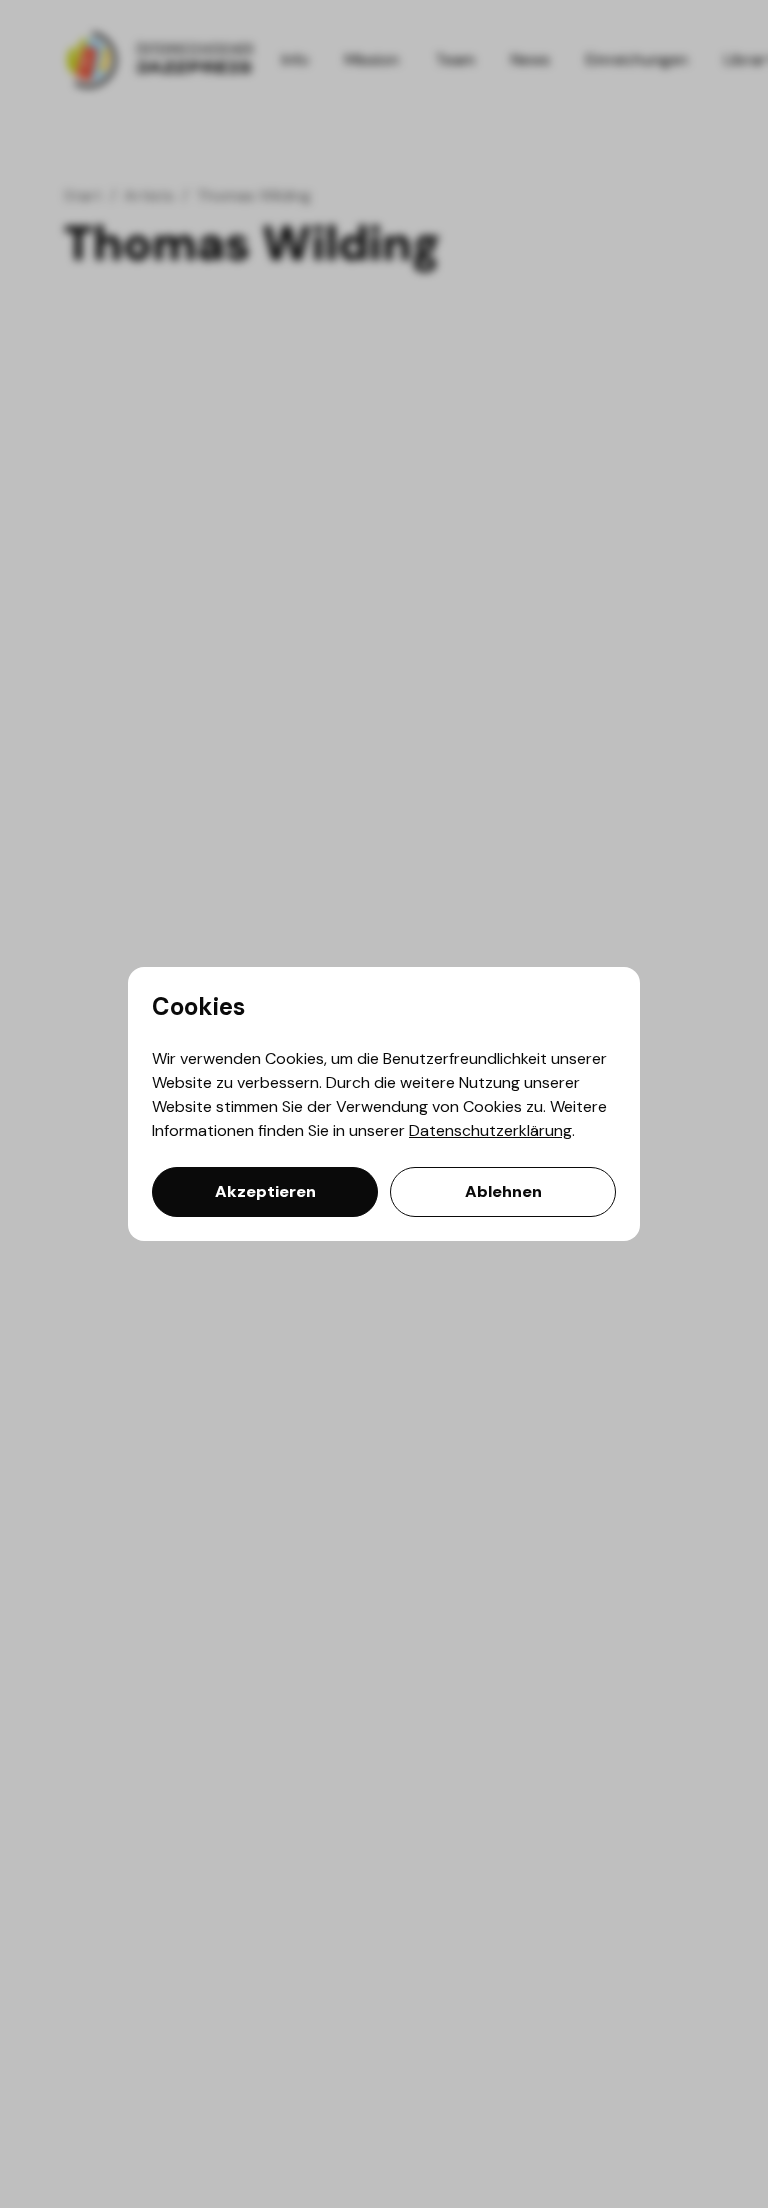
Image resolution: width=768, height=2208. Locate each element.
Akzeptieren (265, 1191)
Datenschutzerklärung (490, 1130)
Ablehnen (503, 1191)
